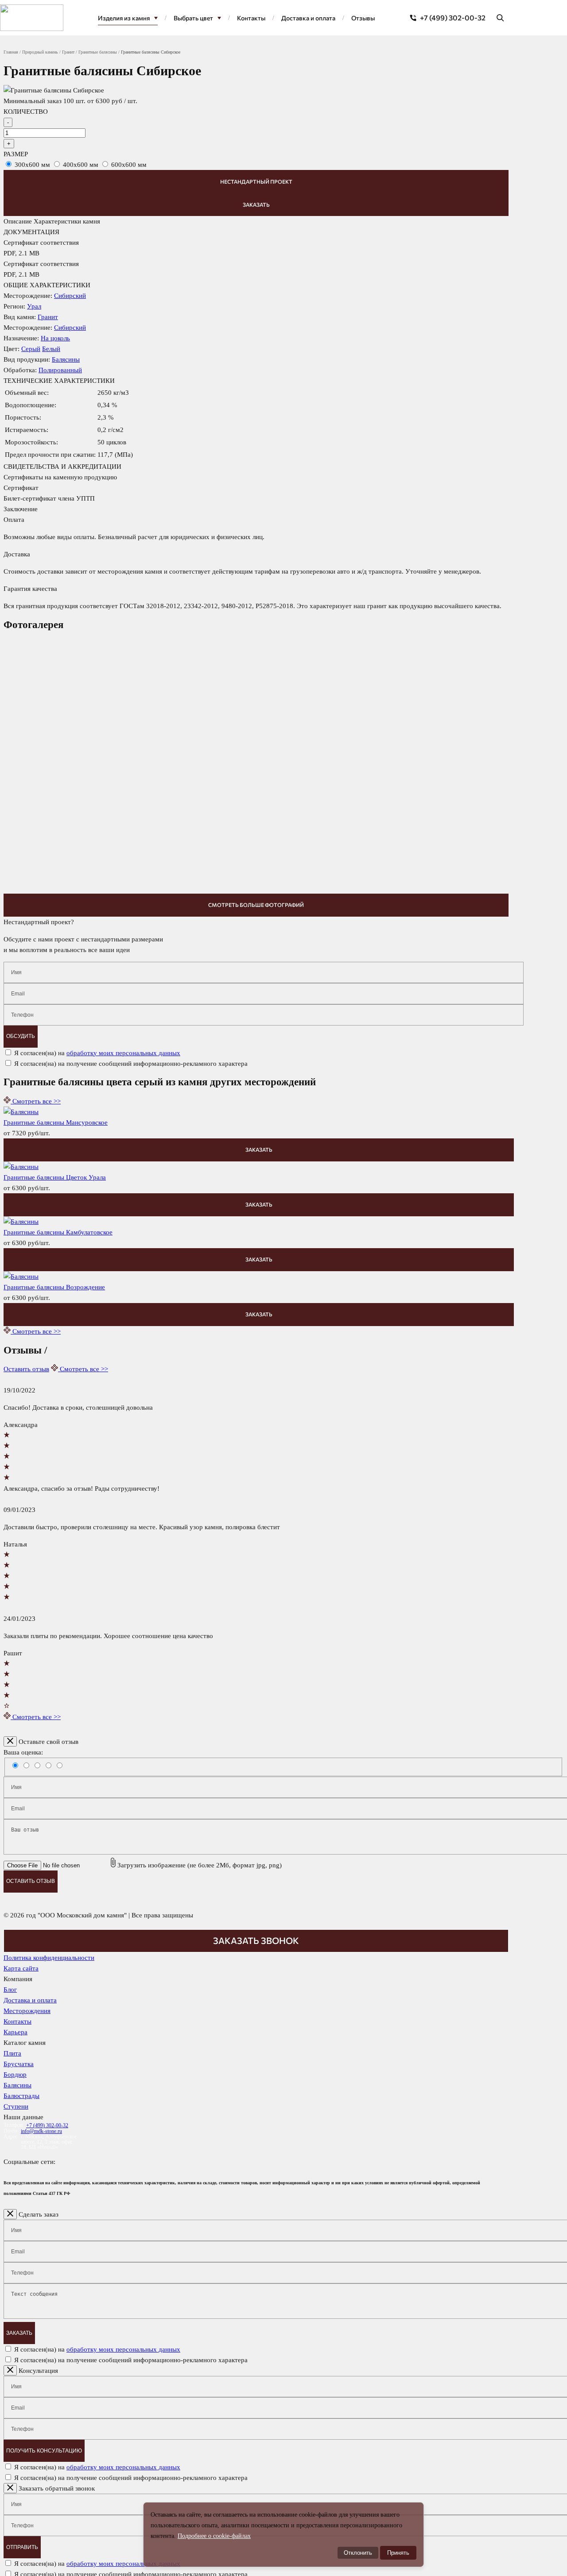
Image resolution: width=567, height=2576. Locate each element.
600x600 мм (129, 165)
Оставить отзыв (26, 1369)
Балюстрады (21, 2096)
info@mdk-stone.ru (41, 2131)
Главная (11, 52)
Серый (31, 349)
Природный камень (40, 52)
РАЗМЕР (16, 154)
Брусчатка (19, 2064)
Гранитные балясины (98, 52)
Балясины (66, 359)
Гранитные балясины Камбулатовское (58, 1232)
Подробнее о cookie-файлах (214, 2536)
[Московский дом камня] (32, 18)
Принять (398, 2553)
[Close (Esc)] (10, 1741)
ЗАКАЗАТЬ (259, 1149)
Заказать (256, 204)
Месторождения (27, 2011)
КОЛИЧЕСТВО (26, 112)
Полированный (60, 370)
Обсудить (21, 1036)
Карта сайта (21, 1968)
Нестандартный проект (256, 181)
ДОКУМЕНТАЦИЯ (31, 232)
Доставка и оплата (30, 2000)
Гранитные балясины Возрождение (54, 1287)
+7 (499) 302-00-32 (453, 17)
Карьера (16, 2032)
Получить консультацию (44, 2451)
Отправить (22, 2547)
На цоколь (55, 338)
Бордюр (15, 2075)
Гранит (68, 52)
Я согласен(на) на (97, 1053)
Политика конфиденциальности (49, 1958)
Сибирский (70, 296)
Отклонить (358, 2553)
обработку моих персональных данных (123, 1053)
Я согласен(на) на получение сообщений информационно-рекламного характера (131, 1064)
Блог (10, 1990)
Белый (51, 349)
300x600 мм (32, 165)
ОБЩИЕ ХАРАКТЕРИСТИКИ (47, 285)
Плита (12, 2053)
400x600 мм (81, 165)
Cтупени (16, 2106)
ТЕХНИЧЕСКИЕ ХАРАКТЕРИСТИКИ (59, 381)
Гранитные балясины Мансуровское (56, 1122)
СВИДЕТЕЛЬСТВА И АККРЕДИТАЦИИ (62, 467)
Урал (34, 306)
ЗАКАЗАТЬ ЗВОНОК (256, 1940)
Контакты (17, 2021)
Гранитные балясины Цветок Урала (55, 1177)
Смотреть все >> (36, 1101)
